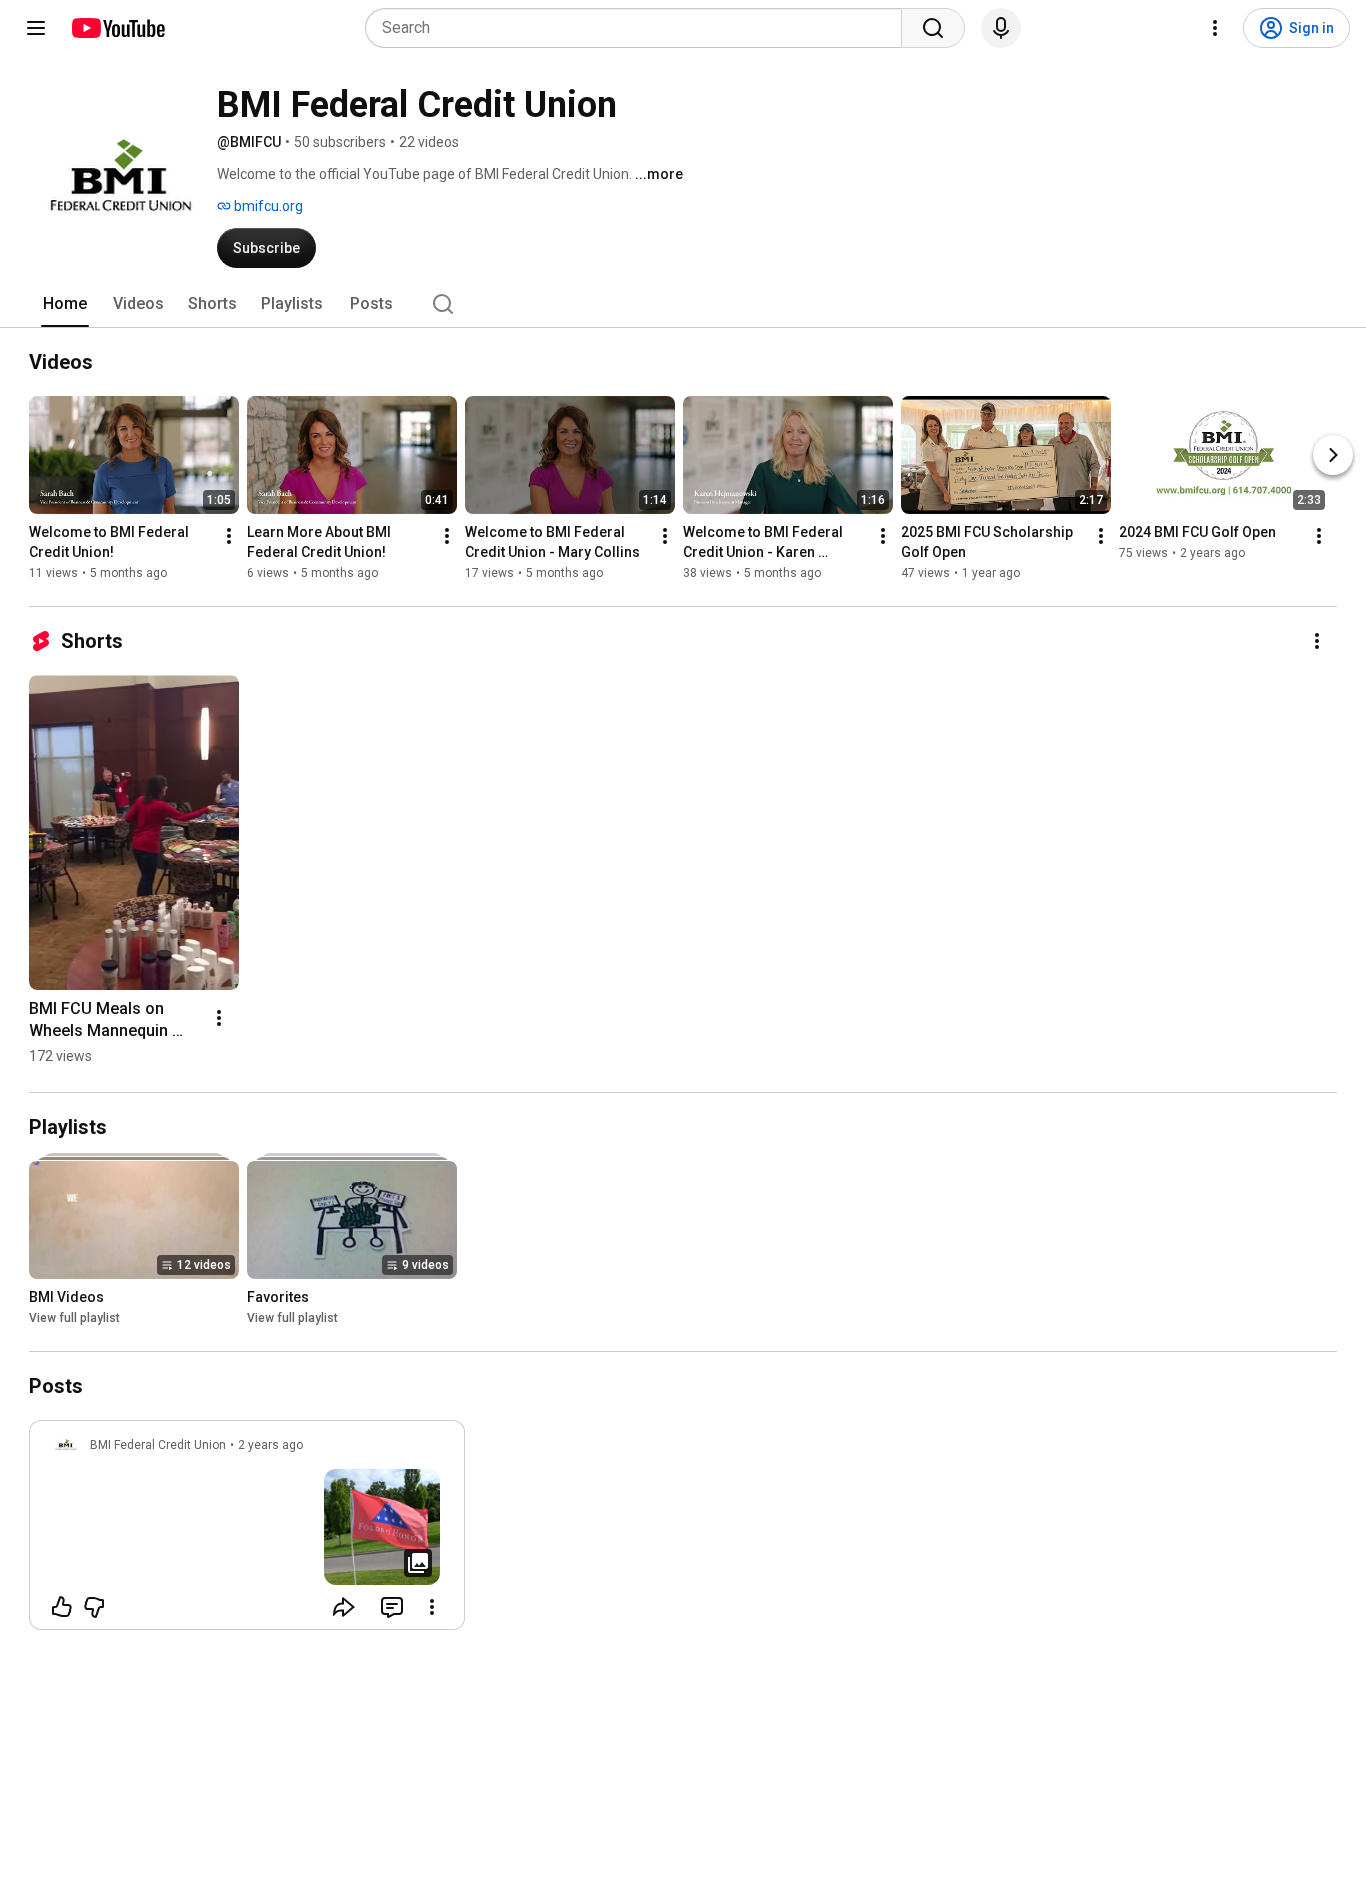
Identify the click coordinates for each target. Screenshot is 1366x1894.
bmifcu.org (267, 206)
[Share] (344, 1607)
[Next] (1333, 455)
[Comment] (392, 1607)
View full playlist (74, 1318)
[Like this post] (62, 1607)
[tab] (65, 304)
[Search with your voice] (1001, 28)
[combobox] (639, 28)
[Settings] (1215, 28)
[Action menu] (432, 1607)
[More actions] (229, 536)
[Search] (933, 28)
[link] (247, 1531)
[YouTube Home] (117, 28)
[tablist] (683, 304)
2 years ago (270, 1445)
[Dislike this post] (94, 1607)
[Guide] (36, 28)
